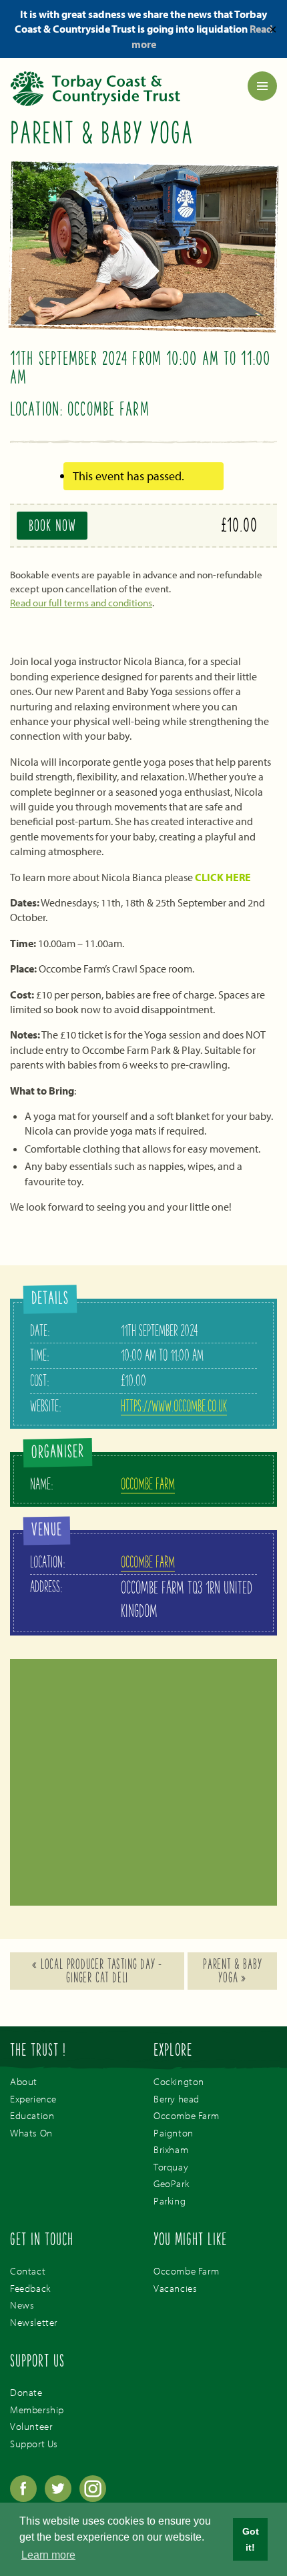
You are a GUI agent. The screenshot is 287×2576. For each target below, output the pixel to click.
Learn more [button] (48, 2555)
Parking (170, 2201)
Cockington (179, 2081)
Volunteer (31, 2426)
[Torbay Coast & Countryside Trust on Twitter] (59, 2498)
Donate (26, 2392)
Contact (28, 2271)
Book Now (52, 527)
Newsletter (34, 2322)
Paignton (174, 2133)
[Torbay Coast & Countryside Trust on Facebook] (25, 2498)
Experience (33, 2099)
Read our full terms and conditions (81, 603)
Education (32, 2115)
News (22, 2305)
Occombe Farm (148, 1485)
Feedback (30, 2288)
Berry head (177, 2099)
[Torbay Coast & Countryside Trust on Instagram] (93, 2498)
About (24, 2081)
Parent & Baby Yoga (232, 1972)
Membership (37, 2410)
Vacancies (175, 2288)
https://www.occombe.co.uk (174, 1407)
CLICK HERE (223, 877)
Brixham (171, 2149)
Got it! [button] (251, 2539)
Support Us (34, 2444)
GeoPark (171, 2183)
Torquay (171, 2167)
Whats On (31, 2133)
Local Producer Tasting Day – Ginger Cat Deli (97, 1972)
